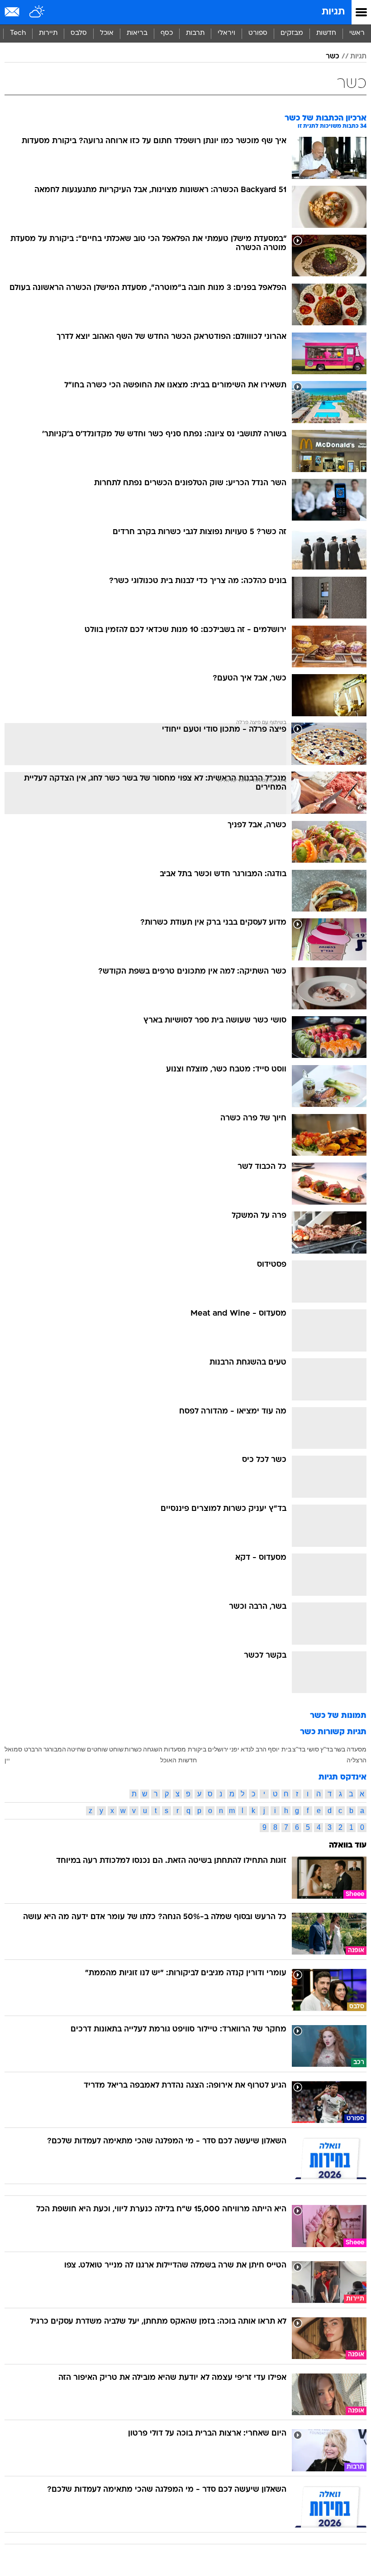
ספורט (258, 33)
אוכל (107, 33)
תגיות (333, 12)
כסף (167, 33)
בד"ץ (327, 1749)
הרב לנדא (254, 1749)
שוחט (116, 1749)
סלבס (79, 33)
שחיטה (76, 1749)
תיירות (48, 33)
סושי (313, 1749)
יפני (234, 1749)
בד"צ (299, 1749)
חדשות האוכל (178, 1760)
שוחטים (97, 1749)
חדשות (326, 33)
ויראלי (226, 33)
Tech (18, 33)
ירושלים (218, 1749)
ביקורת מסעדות (185, 1749)
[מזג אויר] (37, 12)
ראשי (357, 33)
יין (7, 1760)
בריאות (137, 33)
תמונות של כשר (338, 1716)
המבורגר (55, 1749)
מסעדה (357, 1749)
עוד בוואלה (348, 1845)
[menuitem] (326, 34)
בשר (340, 1749)
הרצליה (357, 1760)
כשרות (133, 1749)
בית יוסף (280, 1749)
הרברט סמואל (23, 1749)
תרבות (195, 33)
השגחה (153, 1749)
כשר (333, 57)
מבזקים (292, 33)
